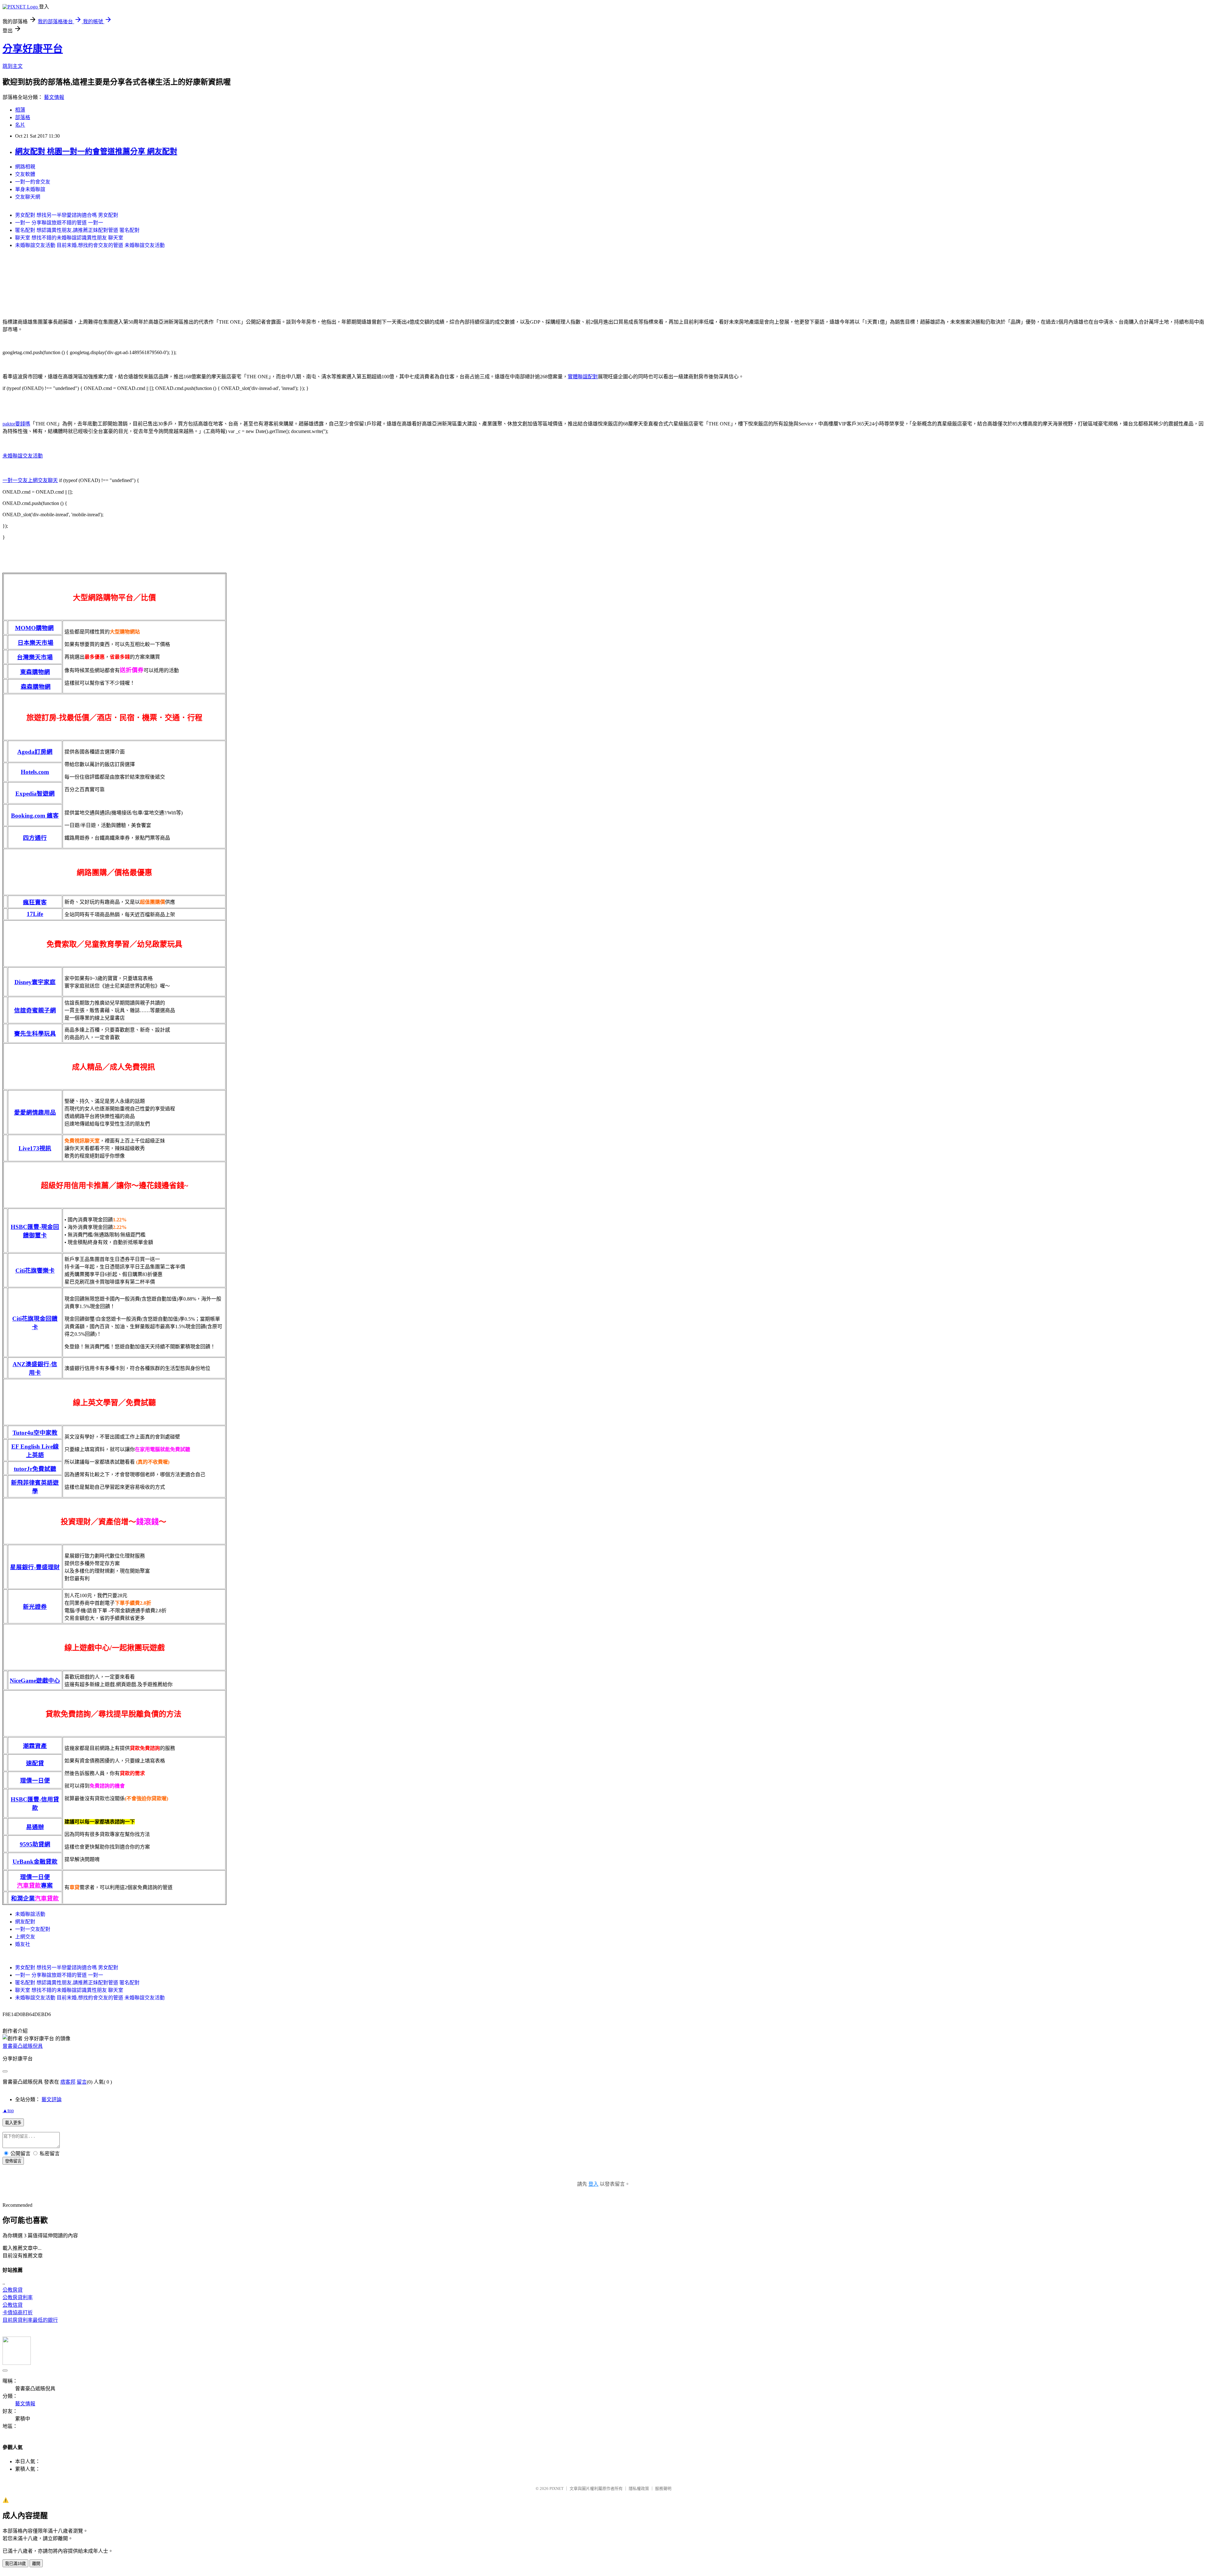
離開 (36, 2564)
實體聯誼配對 (583, 377)
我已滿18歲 (15, 2564)
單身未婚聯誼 (30, 189)
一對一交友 (15, 480)
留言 (82, 2082)
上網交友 (25, 1937)
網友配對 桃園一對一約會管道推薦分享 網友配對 (96, 151)
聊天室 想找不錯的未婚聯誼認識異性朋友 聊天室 (69, 238)
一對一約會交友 (33, 182)
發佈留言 (13, 2161)
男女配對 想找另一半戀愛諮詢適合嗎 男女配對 (67, 215)
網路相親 (25, 167)
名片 (20, 125)
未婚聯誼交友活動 (23, 456)
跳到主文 (13, 66)
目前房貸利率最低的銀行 (30, 2320)
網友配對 (25, 1922)
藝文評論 (52, 2099)
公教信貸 (13, 2305)
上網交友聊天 (43, 480)
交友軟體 (25, 174)
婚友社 (23, 1944)
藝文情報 (54, 97)
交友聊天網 (28, 197)
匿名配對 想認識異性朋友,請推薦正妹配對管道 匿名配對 (77, 230)
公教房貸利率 (18, 2297)
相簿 (20, 110)
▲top (8, 2110)
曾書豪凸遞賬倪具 (23, 2046)
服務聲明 (663, 2488)
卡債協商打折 (18, 2313)
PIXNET (557, 2488)
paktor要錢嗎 (16, 424)
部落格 (23, 117)
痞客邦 (68, 2082)
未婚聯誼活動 (30, 1914)
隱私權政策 (639, 2488)
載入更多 (13, 2123)
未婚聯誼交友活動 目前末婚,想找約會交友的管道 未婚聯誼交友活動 (90, 245)
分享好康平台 (33, 49)
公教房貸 (13, 2290)
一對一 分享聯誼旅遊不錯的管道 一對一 (59, 223)
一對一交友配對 (33, 1929)
